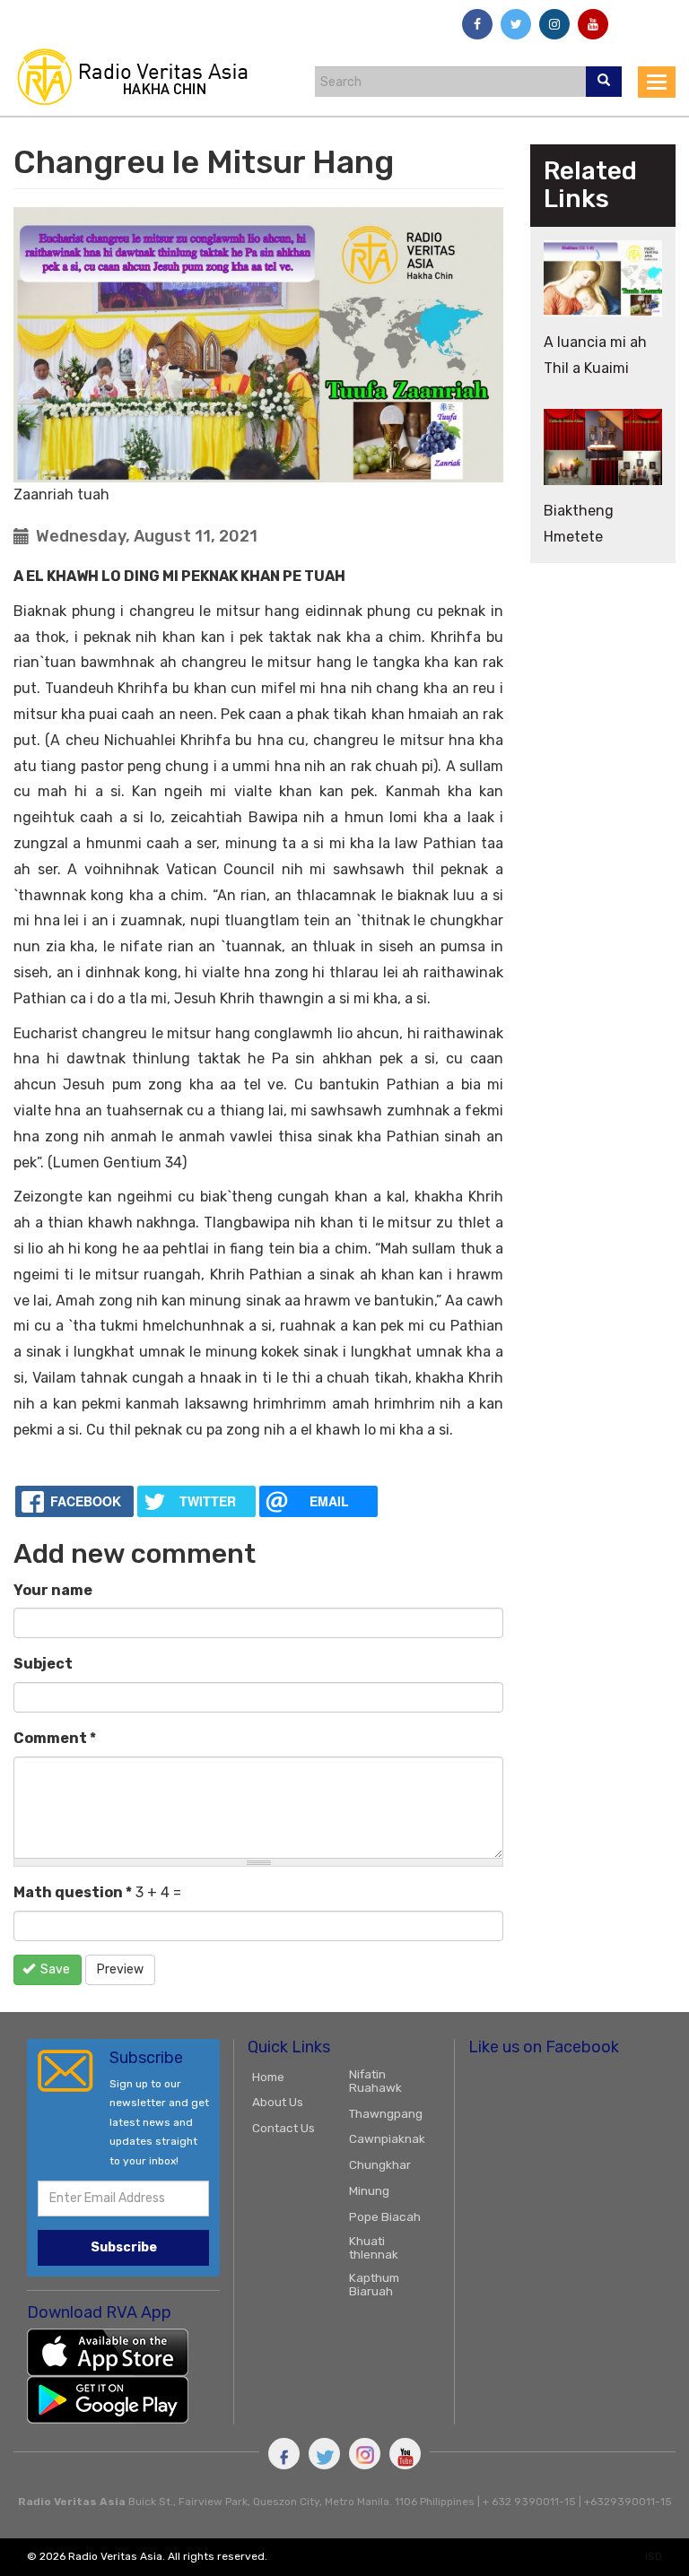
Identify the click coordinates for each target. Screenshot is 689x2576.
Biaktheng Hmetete (579, 524)
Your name (53, 1590)
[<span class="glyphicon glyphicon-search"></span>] (604, 82)
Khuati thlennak (374, 2247)
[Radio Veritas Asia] (140, 76)
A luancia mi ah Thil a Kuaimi (595, 355)
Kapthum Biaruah (374, 2284)
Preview (120, 1969)
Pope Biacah (385, 2216)
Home (268, 2077)
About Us (278, 2102)
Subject (43, 1664)
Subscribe (124, 2247)
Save (54, 1969)
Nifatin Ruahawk (375, 2081)
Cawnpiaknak (387, 2138)
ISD (654, 2556)
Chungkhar (380, 2164)
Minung (369, 2190)
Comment (55, 1738)
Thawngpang (386, 2113)
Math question (73, 1892)
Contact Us (283, 2128)
